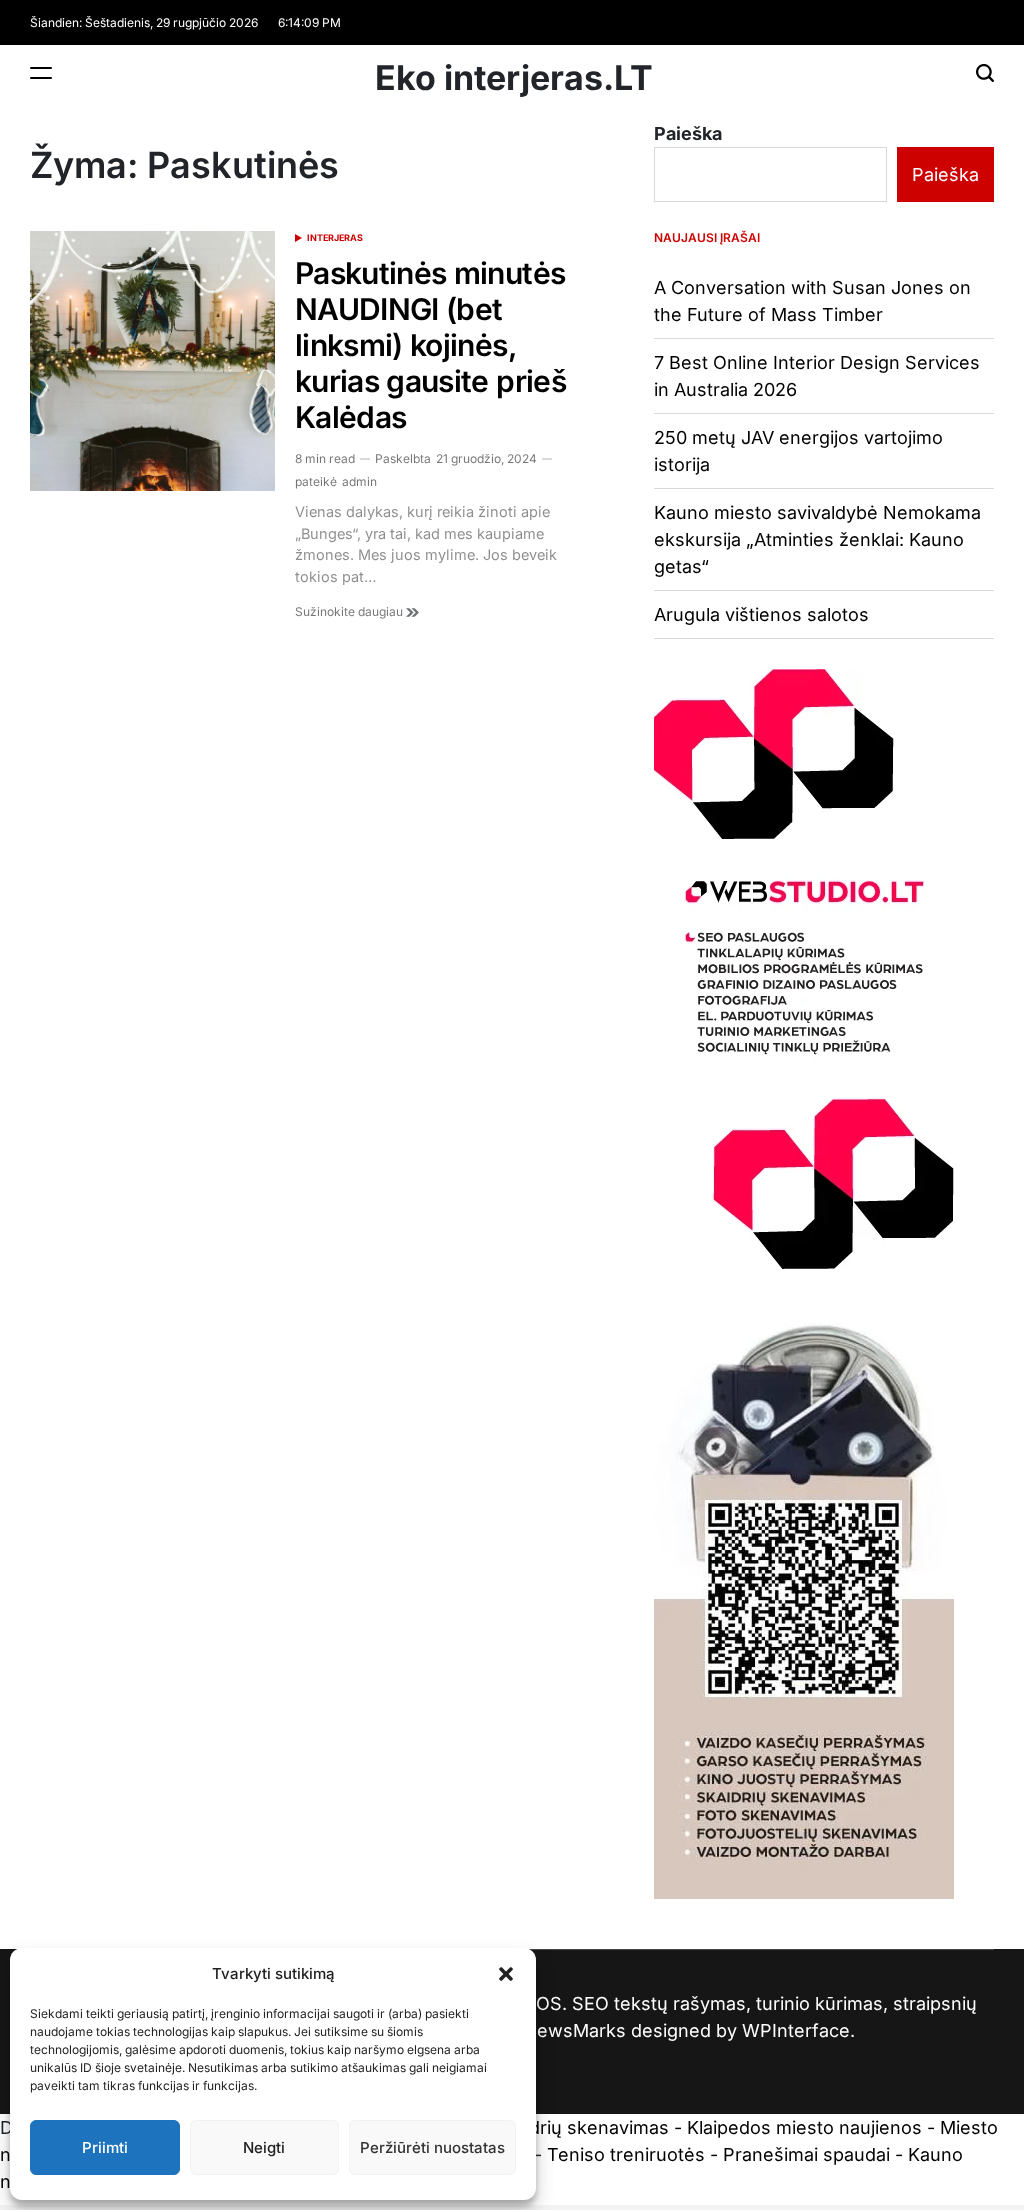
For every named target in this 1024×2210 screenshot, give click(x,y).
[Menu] (41, 72)
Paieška (688, 133)
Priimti (105, 2147)
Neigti (264, 2147)
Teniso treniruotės (626, 2154)
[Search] (985, 72)
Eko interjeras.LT (514, 78)
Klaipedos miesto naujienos (804, 2127)
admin (359, 481)
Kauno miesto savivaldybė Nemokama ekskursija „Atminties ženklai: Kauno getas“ (817, 539)
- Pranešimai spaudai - (809, 2154)
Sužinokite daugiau (350, 611)
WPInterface (796, 2030)
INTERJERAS (335, 237)
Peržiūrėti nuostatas (432, 2147)
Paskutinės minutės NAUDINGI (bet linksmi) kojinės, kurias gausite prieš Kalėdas (430, 345)
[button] (506, 1974)
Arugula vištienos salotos (761, 614)
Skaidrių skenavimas (581, 2127)
